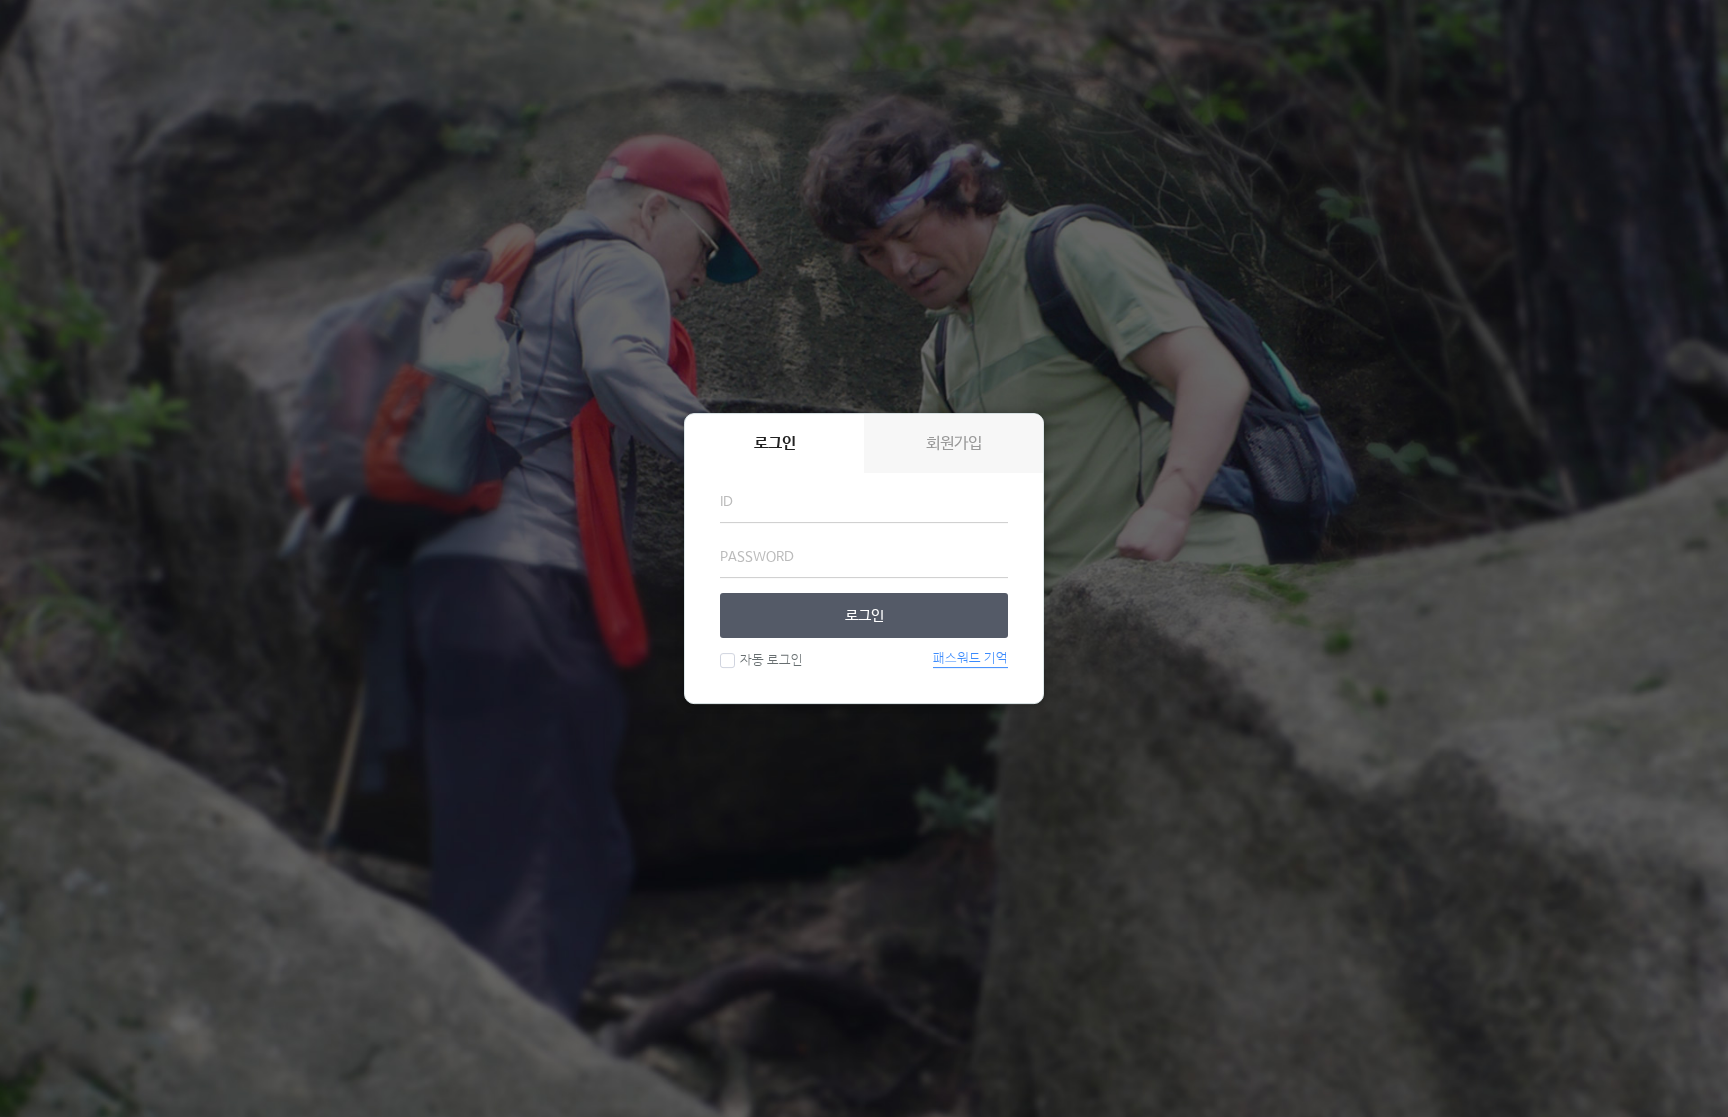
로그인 (864, 615)
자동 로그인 (771, 660)
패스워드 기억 (970, 658)
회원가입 (954, 443)
